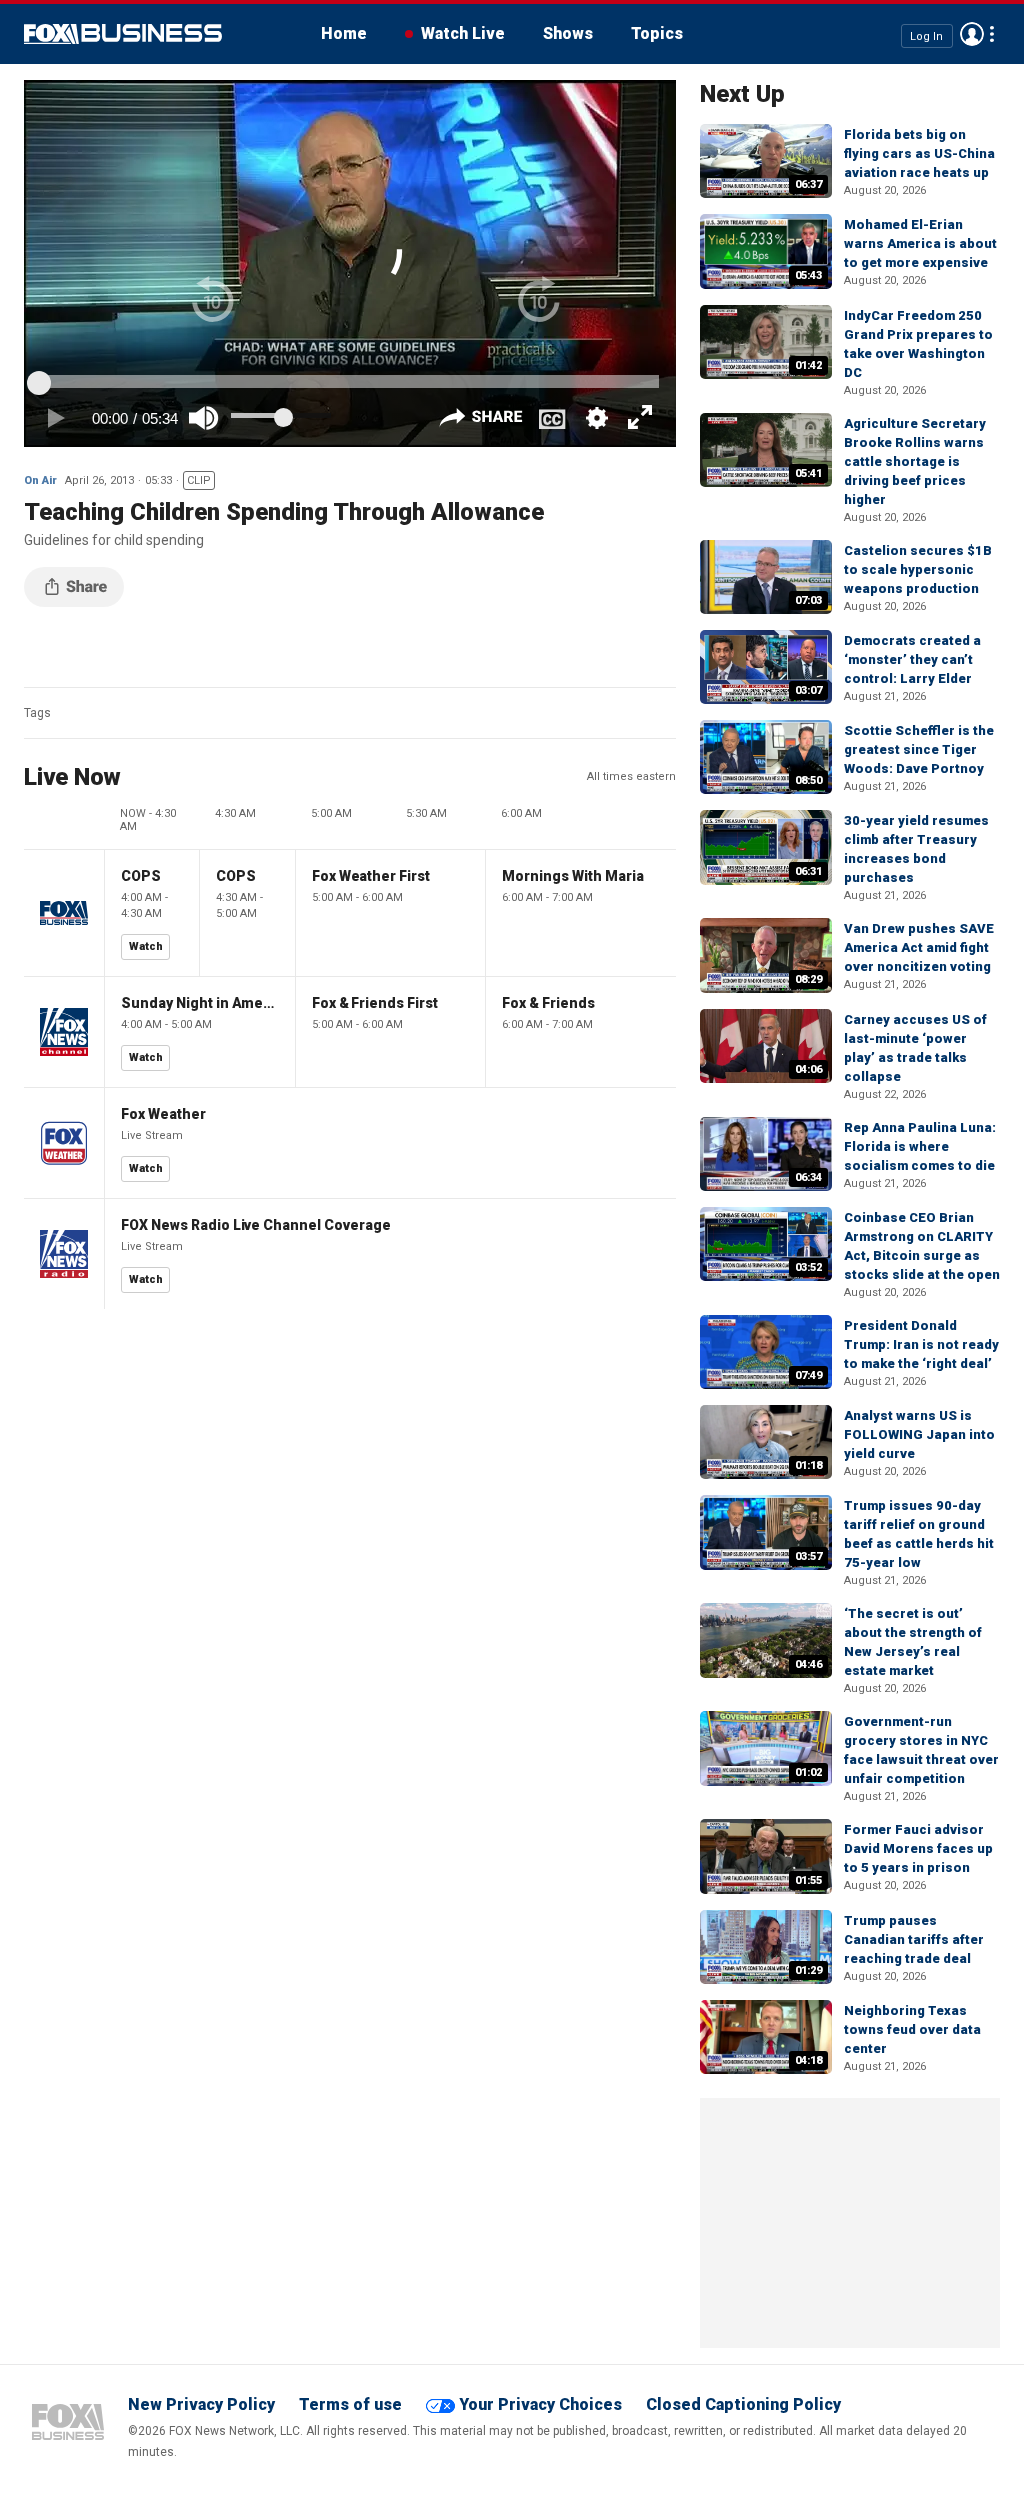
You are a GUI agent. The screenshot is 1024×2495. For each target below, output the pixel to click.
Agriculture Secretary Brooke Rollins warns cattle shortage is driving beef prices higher (915, 461)
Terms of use (350, 2404)
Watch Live (463, 33)
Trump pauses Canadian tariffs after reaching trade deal (914, 1939)
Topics (657, 33)
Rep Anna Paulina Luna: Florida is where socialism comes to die (920, 1146)
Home (344, 33)
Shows (568, 33)
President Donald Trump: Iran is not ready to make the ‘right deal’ (921, 1344)
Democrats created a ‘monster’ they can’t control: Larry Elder (912, 659)
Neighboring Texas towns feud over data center (912, 2029)
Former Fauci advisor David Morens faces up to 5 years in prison (918, 1848)
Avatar (972, 34)
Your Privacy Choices (540, 2404)
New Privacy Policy (201, 2404)
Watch (146, 946)
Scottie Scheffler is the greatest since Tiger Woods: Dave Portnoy (919, 749)
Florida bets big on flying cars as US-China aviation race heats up (919, 153)
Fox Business (123, 34)
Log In (926, 35)
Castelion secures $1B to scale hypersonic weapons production (918, 569)
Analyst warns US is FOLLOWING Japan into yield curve (919, 1434)
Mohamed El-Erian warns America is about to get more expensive (920, 243)
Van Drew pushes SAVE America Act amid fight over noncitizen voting (919, 947)
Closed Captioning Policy (743, 2404)
